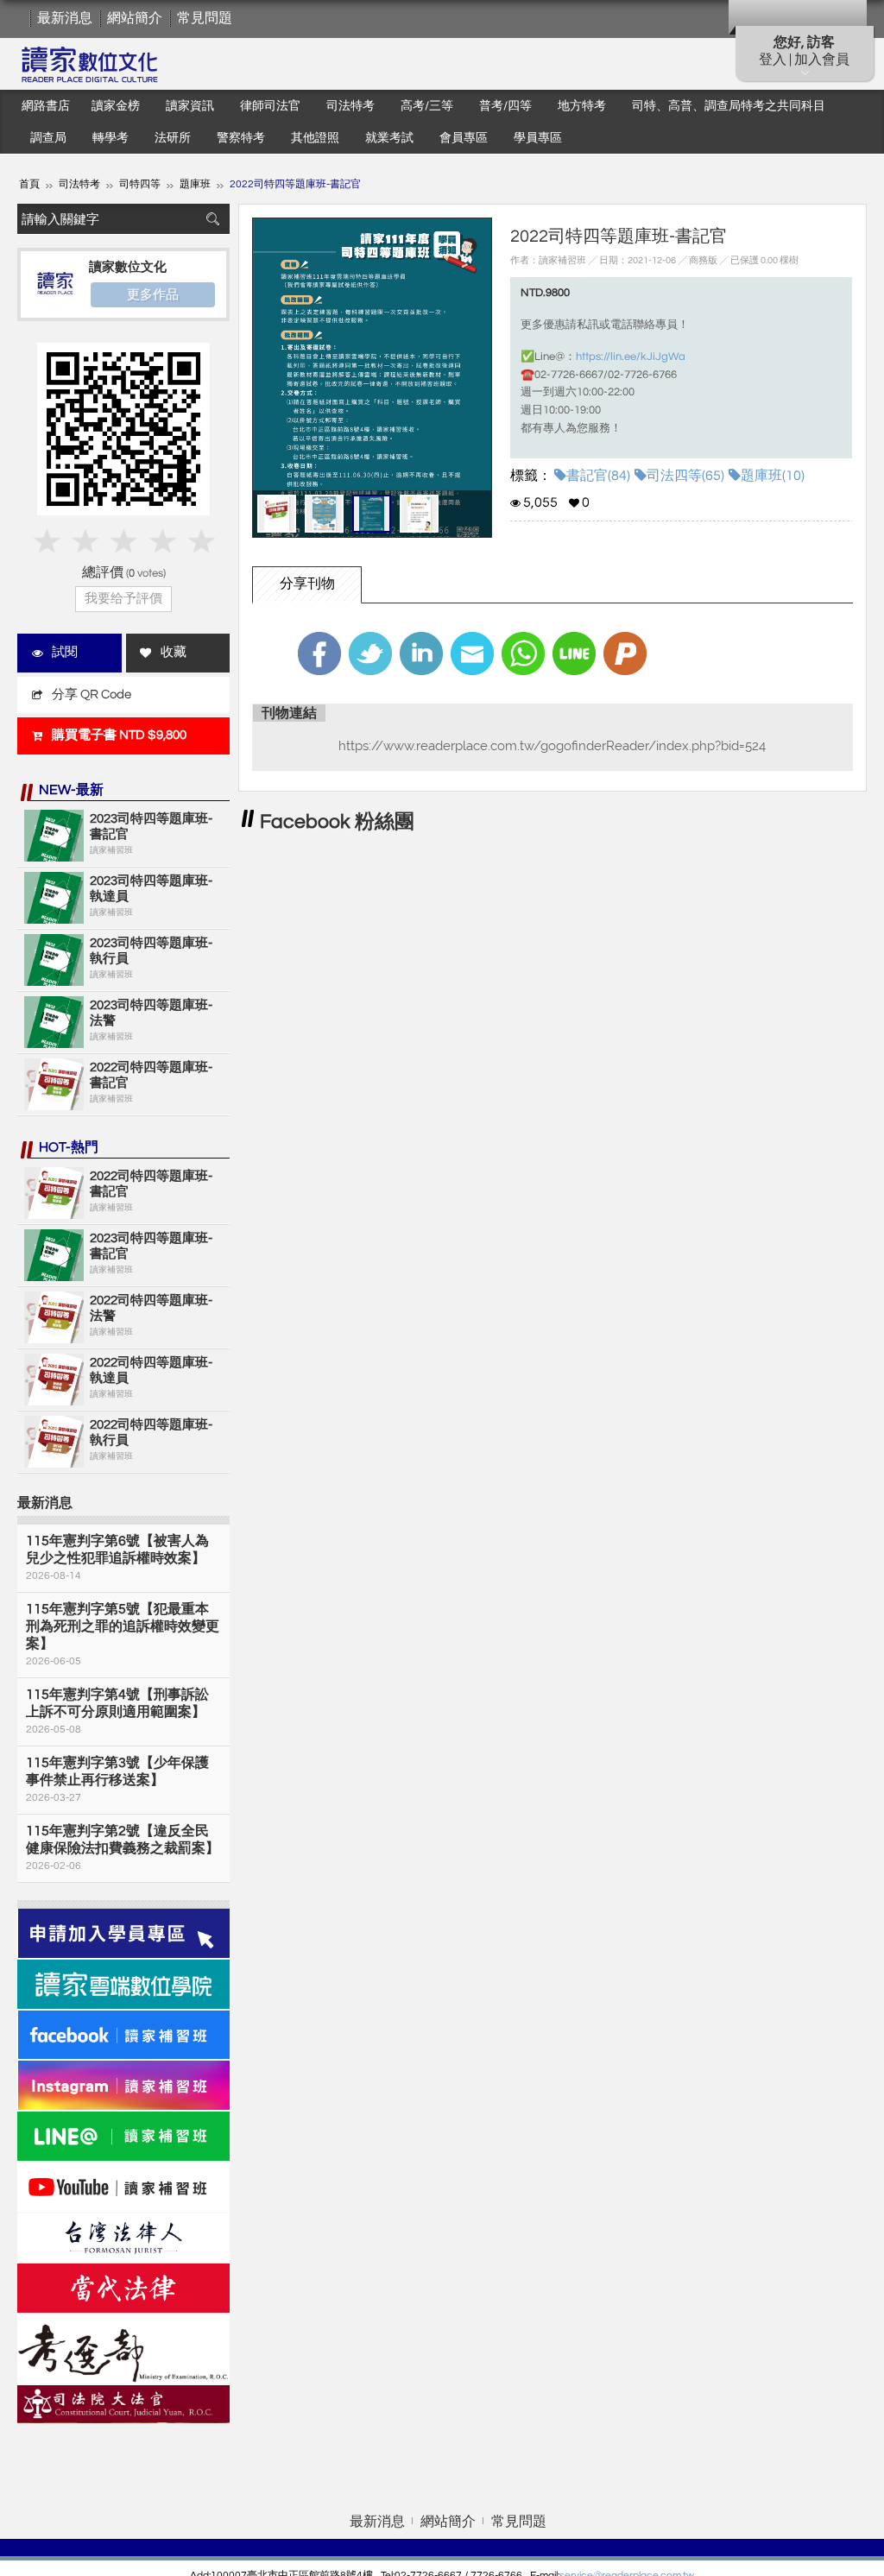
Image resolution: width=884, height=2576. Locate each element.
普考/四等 (505, 106)
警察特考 (241, 138)
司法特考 (350, 106)
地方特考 (582, 106)
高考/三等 (427, 106)
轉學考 (110, 138)
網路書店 (46, 106)
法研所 (173, 138)
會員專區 (464, 138)
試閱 (65, 652)
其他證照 (315, 138)
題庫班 (195, 184)
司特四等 (140, 184)
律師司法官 (270, 106)
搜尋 (212, 219)
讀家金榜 (116, 106)
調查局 (48, 138)
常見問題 (205, 18)
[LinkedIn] (421, 653)
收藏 (174, 652)
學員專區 (538, 138)
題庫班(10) (773, 476)
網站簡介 (135, 18)
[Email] (472, 653)
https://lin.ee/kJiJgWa (631, 357)
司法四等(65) (685, 476)
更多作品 (153, 294)
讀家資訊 (190, 106)
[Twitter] (370, 653)
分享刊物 (307, 584)
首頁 (29, 184)
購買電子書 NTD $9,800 (119, 735)
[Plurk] (625, 653)
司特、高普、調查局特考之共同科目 (729, 106)
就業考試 (389, 138)
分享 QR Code (92, 695)
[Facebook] (319, 653)
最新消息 (65, 18)
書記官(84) (598, 476)
